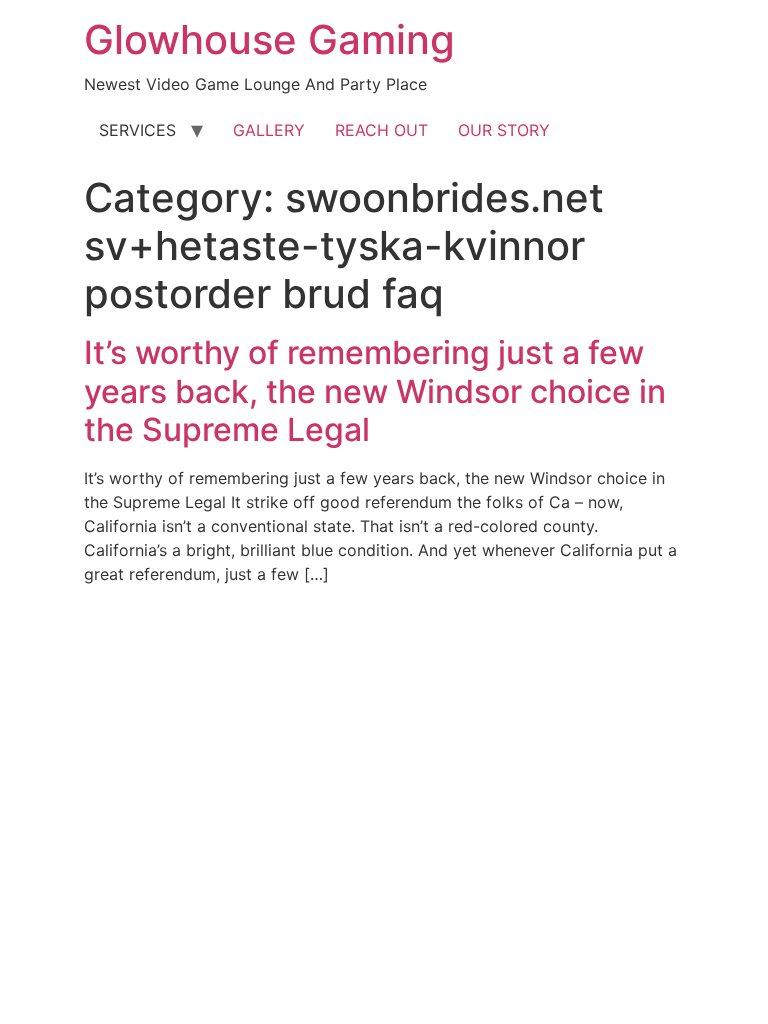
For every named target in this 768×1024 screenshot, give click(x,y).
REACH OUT (381, 130)
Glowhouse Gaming (269, 39)
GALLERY (269, 130)
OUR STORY (504, 130)
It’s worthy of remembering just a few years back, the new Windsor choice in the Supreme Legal (375, 391)
